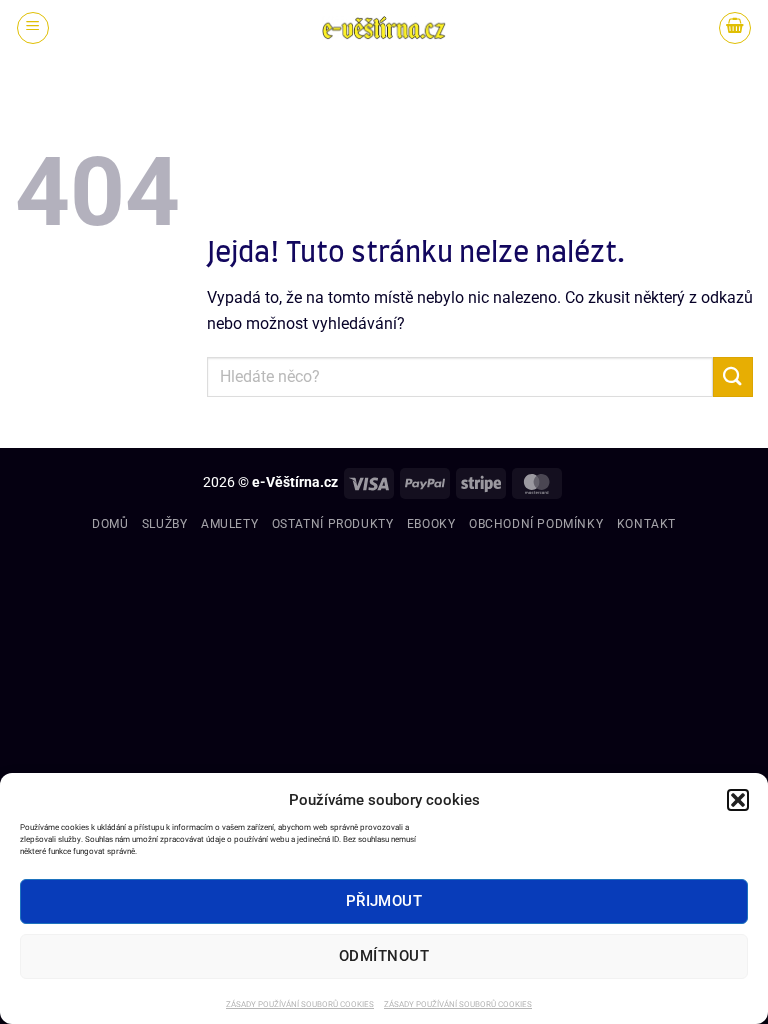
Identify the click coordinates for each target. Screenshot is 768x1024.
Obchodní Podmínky (536, 524)
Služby (165, 524)
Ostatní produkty (333, 524)
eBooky (431, 524)
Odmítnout (384, 956)
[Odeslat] (733, 376)
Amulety (229, 524)
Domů (110, 524)
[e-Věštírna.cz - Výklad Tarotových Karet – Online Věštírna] (384, 28)
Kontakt (646, 524)
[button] (738, 800)
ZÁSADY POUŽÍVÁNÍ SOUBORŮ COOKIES (300, 1004)
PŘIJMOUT (384, 901)
